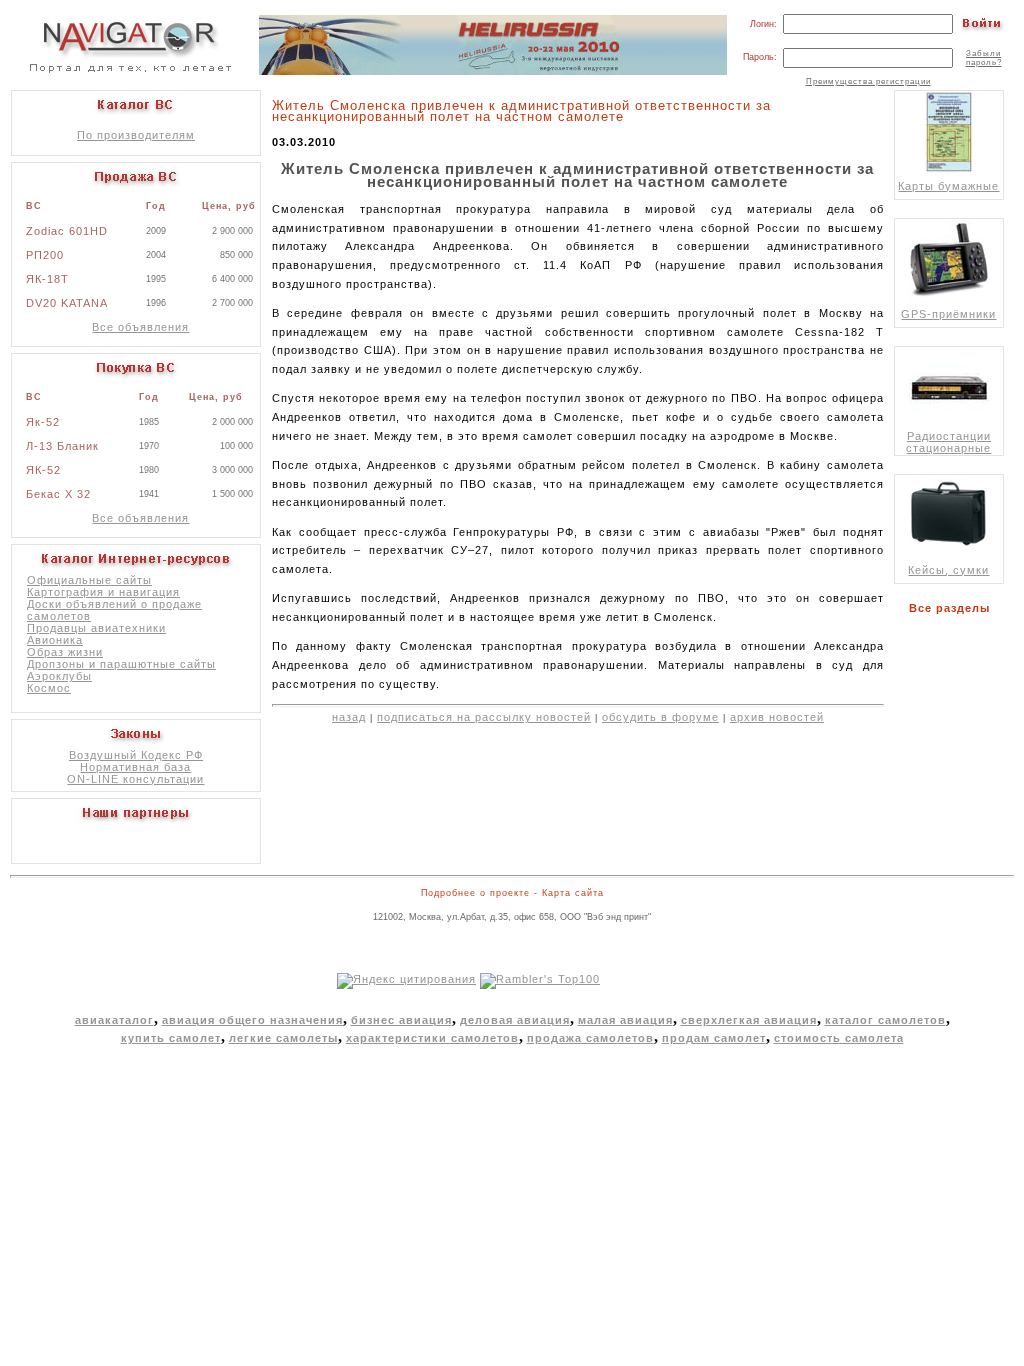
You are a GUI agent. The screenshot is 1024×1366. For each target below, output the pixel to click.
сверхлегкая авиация (749, 1020)
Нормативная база (135, 767)
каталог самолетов (885, 1020)
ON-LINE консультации (135, 779)
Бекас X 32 (58, 494)
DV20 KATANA (67, 303)
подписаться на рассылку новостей (484, 717)
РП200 (45, 255)
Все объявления (140, 327)
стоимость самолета (839, 1038)
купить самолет (171, 1038)
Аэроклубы (59, 676)
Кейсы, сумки (948, 570)
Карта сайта (573, 893)
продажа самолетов (590, 1038)
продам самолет (714, 1038)
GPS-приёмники (948, 314)
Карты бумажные (948, 186)
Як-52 (43, 422)
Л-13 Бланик (62, 446)
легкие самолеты (283, 1038)
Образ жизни (65, 652)
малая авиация (625, 1020)
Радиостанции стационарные (948, 442)
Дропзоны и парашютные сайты (121, 664)
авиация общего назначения (252, 1020)
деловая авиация (515, 1020)
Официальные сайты (89, 580)
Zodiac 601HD (67, 231)
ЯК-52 (43, 470)
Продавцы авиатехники (96, 628)
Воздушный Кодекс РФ (136, 755)
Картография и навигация (103, 592)
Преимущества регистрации (868, 81)
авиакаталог (114, 1020)
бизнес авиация (401, 1020)
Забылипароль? (984, 58)
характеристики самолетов (432, 1038)
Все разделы (953, 608)
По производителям (136, 135)
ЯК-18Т (47, 279)
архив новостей (777, 717)
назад (349, 717)
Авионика (55, 640)
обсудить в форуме (660, 717)
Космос (49, 688)
